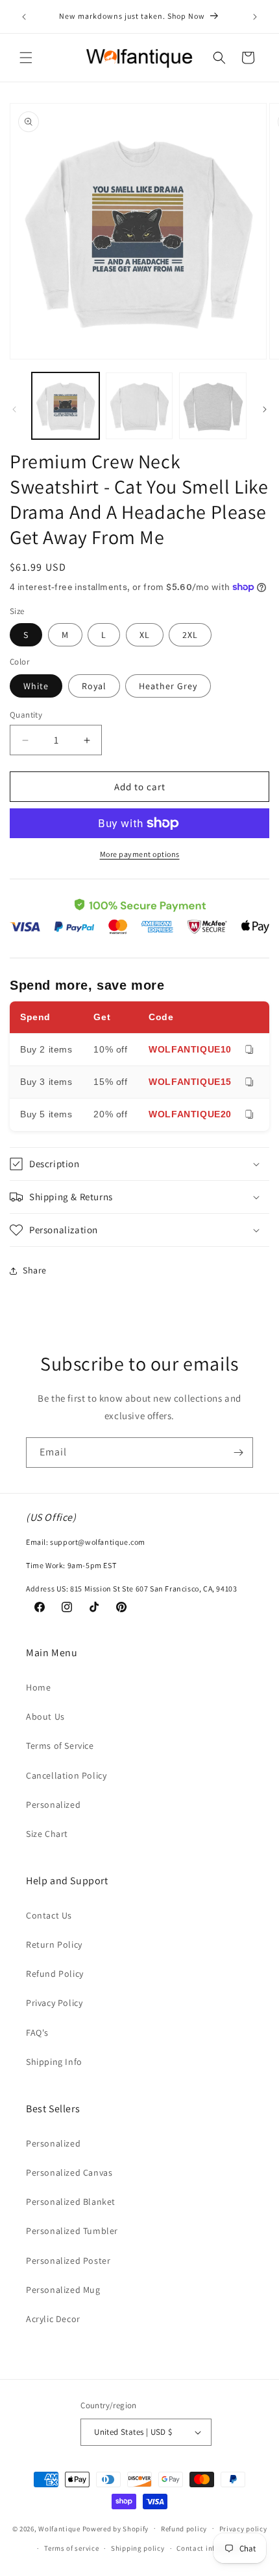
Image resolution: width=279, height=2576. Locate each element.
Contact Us (49, 1915)
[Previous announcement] (24, 17)
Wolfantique (59, 2528)
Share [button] (35, 1270)
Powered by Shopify (116, 2528)
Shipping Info (54, 2062)
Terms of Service (60, 1746)
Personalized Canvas (69, 2172)
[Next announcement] (255, 17)
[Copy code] (249, 1050)
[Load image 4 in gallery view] (139, 406)
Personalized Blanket (71, 2202)
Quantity (26, 715)
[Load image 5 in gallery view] (213, 406)
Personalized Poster (68, 2261)
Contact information (212, 2548)
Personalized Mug (63, 2290)
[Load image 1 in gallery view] (66, 406)
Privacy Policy (54, 2003)
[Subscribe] (238, 1453)
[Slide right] (265, 409)
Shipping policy (138, 2548)
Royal (94, 686)
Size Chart (47, 1834)
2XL (190, 635)
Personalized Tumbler (72, 2231)
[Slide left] (14, 409)
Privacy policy (243, 2529)
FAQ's (37, 2033)
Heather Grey (168, 686)
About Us (45, 1716)
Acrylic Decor (53, 2319)
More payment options (140, 854)
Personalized (53, 1805)
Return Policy (54, 1944)
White (36, 686)
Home (38, 1687)
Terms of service (71, 2548)
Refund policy (184, 2529)
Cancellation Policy (66, 1775)
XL (145, 635)
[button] (26, 58)
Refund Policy (55, 1974)
